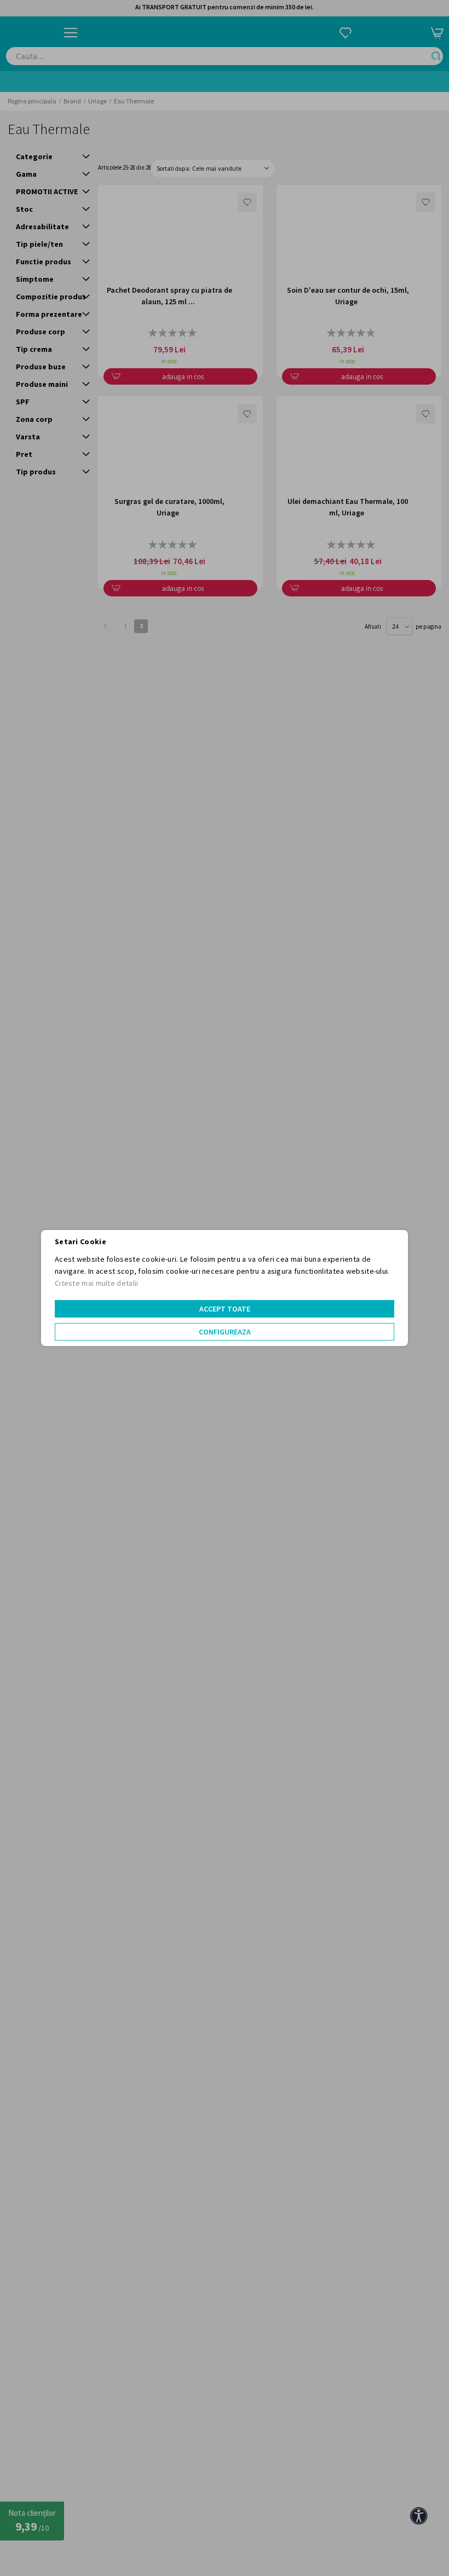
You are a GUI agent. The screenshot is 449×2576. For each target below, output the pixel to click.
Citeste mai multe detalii (97, 1283)
